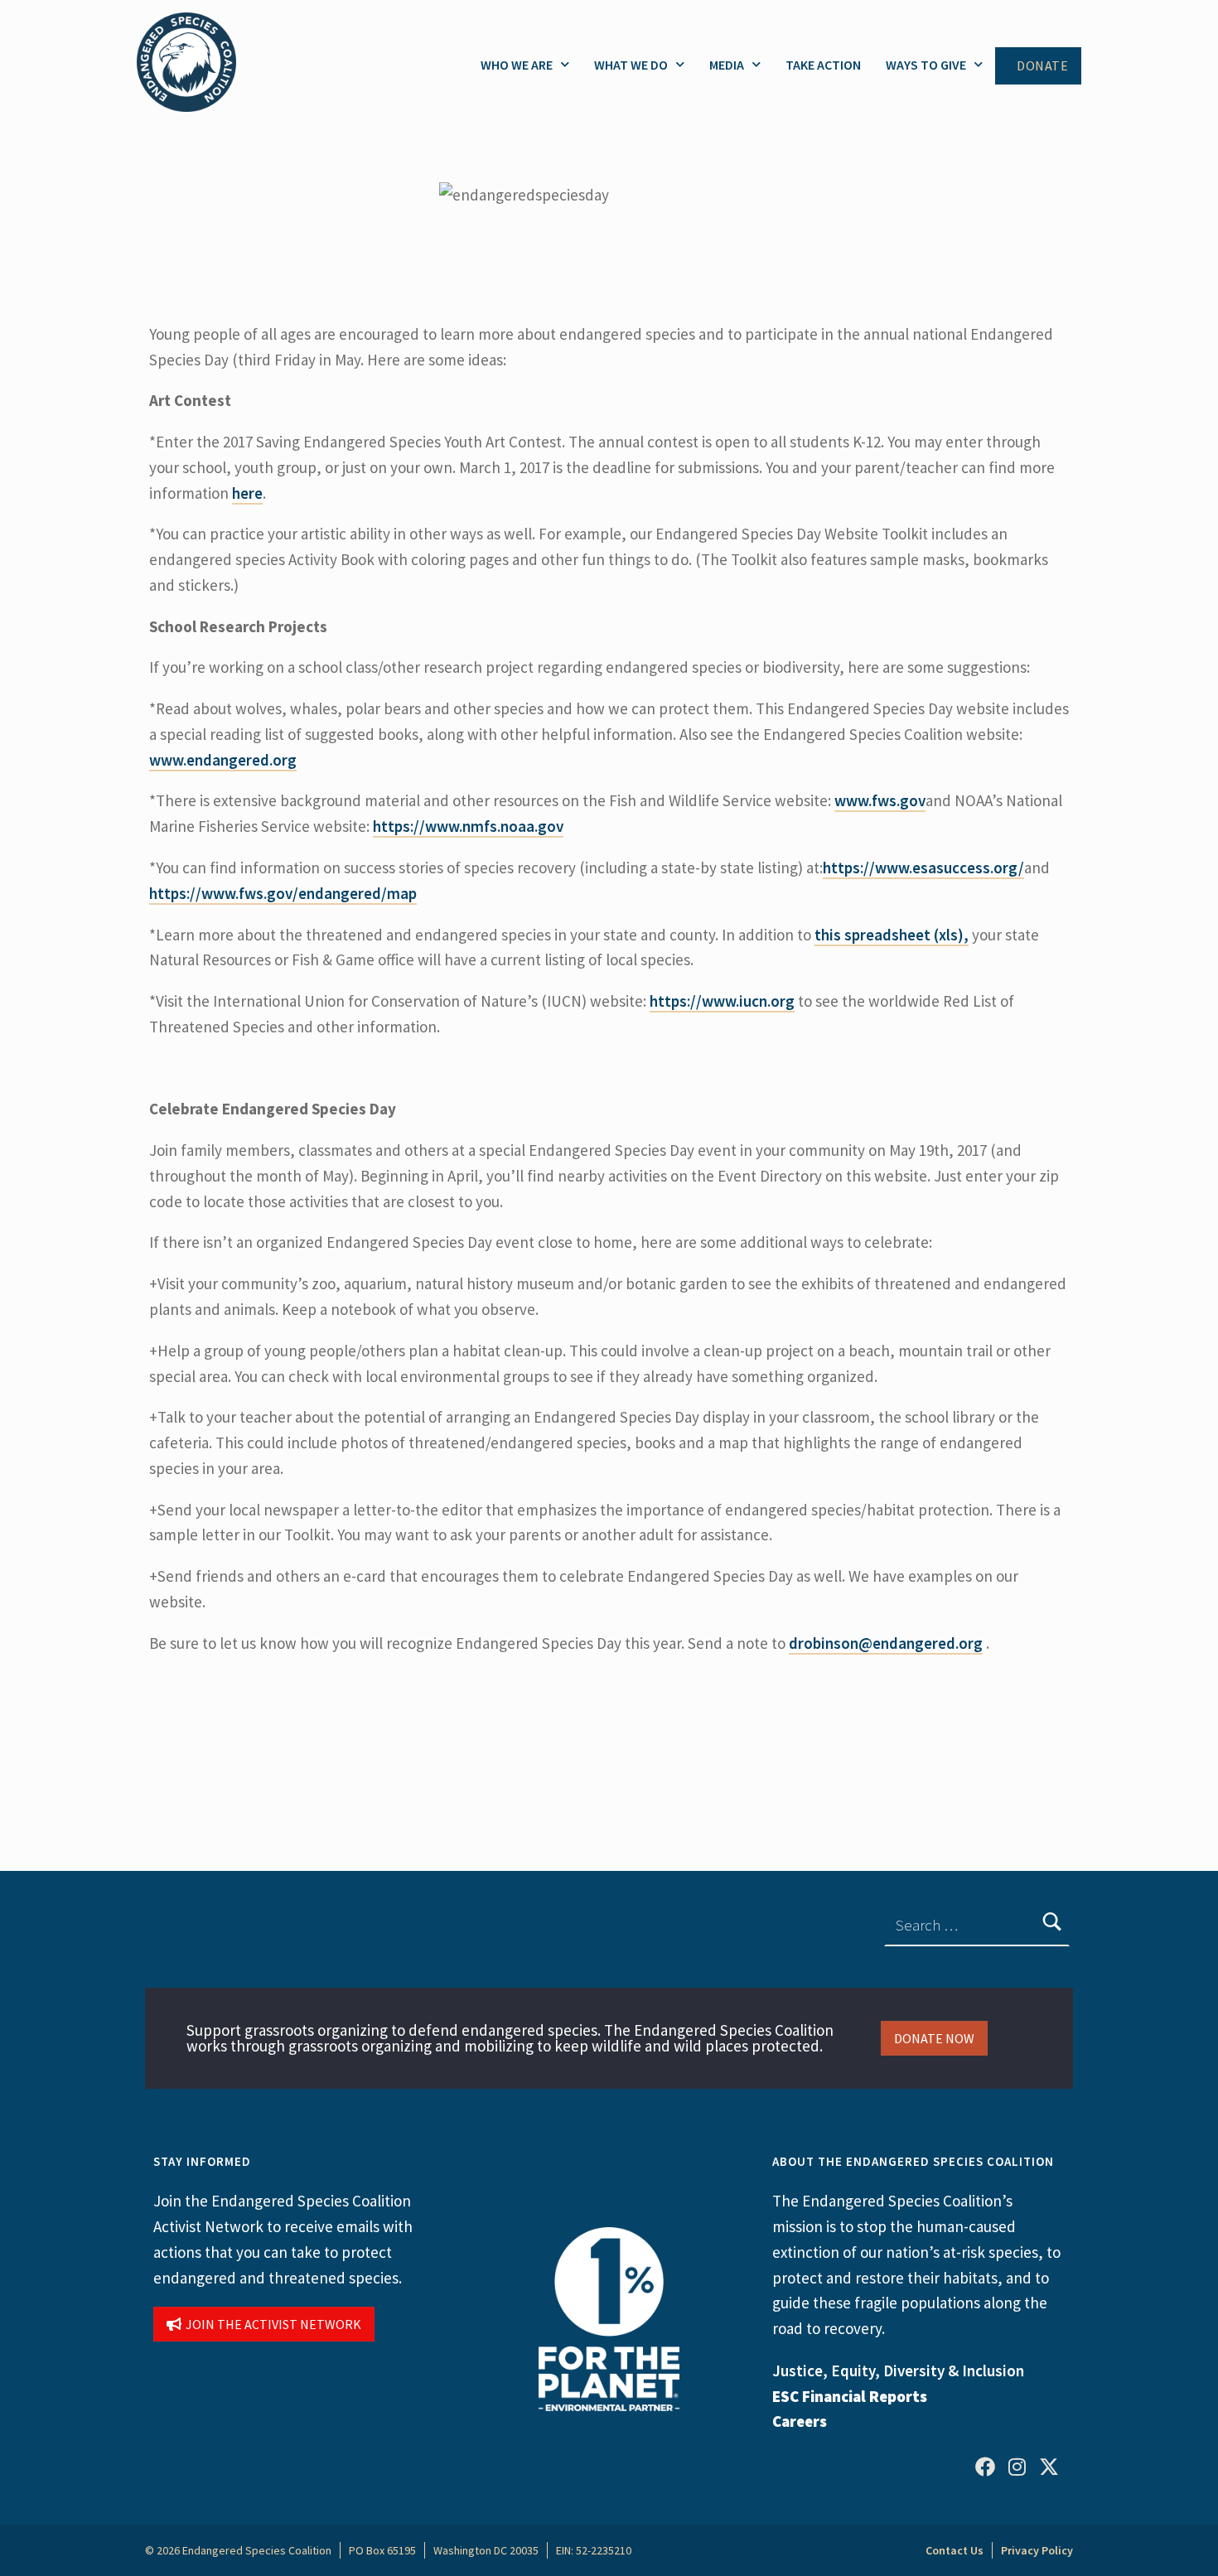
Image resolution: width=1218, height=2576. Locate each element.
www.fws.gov (880, 800)
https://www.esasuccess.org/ (923, 868)
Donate (1042, 66)
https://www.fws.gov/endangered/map (283, 893)
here (247, 493)
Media (727, 65)
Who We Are (517, 65)
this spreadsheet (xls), (892, 935)
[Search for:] (977, 1926)
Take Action (823, 65)
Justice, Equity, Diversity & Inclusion (898, 2371)
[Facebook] (985, 2467)
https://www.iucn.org (722, 1001)
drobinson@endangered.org (886, 1643)
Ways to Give (926, 65)
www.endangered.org (223, 760)
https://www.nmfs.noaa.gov (468, 826)
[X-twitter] (1049, 2467)
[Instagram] (1017, 2467)
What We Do (631, 65)
